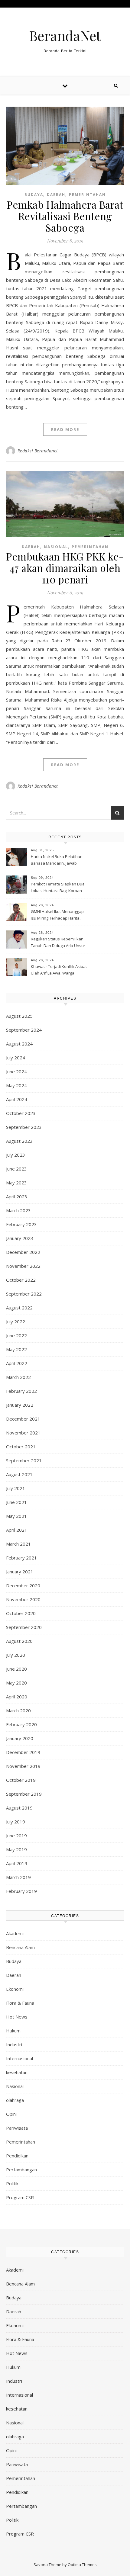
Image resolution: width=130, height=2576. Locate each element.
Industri (14, 2044)
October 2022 (21, 1280)
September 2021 (24, 1460)
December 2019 (23, 1752)
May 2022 (16, 1349)
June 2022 (16, 1335)
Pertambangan (21, 2170)
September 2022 (24, 1294)
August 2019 (19, 1808)
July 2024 (16, 1058)
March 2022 (18, 1377)
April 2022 (17, 1363)
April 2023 (17, 1196)
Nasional (56, 547)
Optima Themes (82, 2565)
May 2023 (16, 1183)
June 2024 (16, 1071)
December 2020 (23, 1585)
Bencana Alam (20, 1947)
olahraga (15, 2100)
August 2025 (19, 1016)
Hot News (17, 2017)
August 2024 (19, 1044)
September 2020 (24, 1627)
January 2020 (20, 1738)
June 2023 (16, 1169)
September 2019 (24, 1794)
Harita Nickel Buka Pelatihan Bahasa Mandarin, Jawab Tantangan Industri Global (57, 860)
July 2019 (16, 1822)
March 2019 (18, 1877)
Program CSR (20, 2197)
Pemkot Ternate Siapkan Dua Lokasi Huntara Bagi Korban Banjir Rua (58, 888)
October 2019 (21, 1780)
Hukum (13, 2031)
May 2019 (16, 1849)
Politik (12, 2183)
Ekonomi (15, 1989)
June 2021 (16, 1502)
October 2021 (21, 1447)
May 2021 (16, 1516)
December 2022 (23, 1252)
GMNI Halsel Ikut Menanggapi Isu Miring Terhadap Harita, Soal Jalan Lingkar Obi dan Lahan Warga (58, 915)
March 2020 (18, 1710)
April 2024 (17, 1099)
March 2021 (18, 1544)
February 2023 (21, 1224)
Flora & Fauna (20, 2003)
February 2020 (21, 1724)
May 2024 (16, 1085)
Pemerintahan (87, 195)
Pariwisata (17, 2128)
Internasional (19, 2058)
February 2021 (21, 1558)
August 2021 (19, 1474)
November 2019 (23, 1766)
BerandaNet (65, 35)
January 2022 (20, 1405)
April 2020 (17, 1697)
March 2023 (18, 1210)
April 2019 (17, 1863)
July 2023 (16, 1155)
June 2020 (16, 1669)
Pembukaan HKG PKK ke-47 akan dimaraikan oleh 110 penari (65, 568)
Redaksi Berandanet (38, 451)
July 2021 (16, 1488)
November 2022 (23, 1266)
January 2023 (20, 1238)
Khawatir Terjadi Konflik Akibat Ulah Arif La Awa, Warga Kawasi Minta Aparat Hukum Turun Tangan (59, 970)
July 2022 (16, 1322)
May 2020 (16, 1683)
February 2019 (21, 1891)
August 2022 (19, 1308)
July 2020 (16, 1655)
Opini (11, 2114)
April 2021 (17, 1530)
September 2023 (24, 1127)
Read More (65, 429)
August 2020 (19, 1641)
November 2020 (23, 1599)
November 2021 (23, 1433)
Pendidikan (17, 2156)
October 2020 (21, 1613)
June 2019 (16, 1836)
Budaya (34, 195)
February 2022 (21, 1391)
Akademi (15, 1933)
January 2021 (20, 1572)
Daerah (56, 195)
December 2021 (23, 1419)
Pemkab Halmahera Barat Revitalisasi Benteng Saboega (65, 216)
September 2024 (24, 1030)
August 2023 (19, 1141)
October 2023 (21, 1113)
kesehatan (17, 2072)
